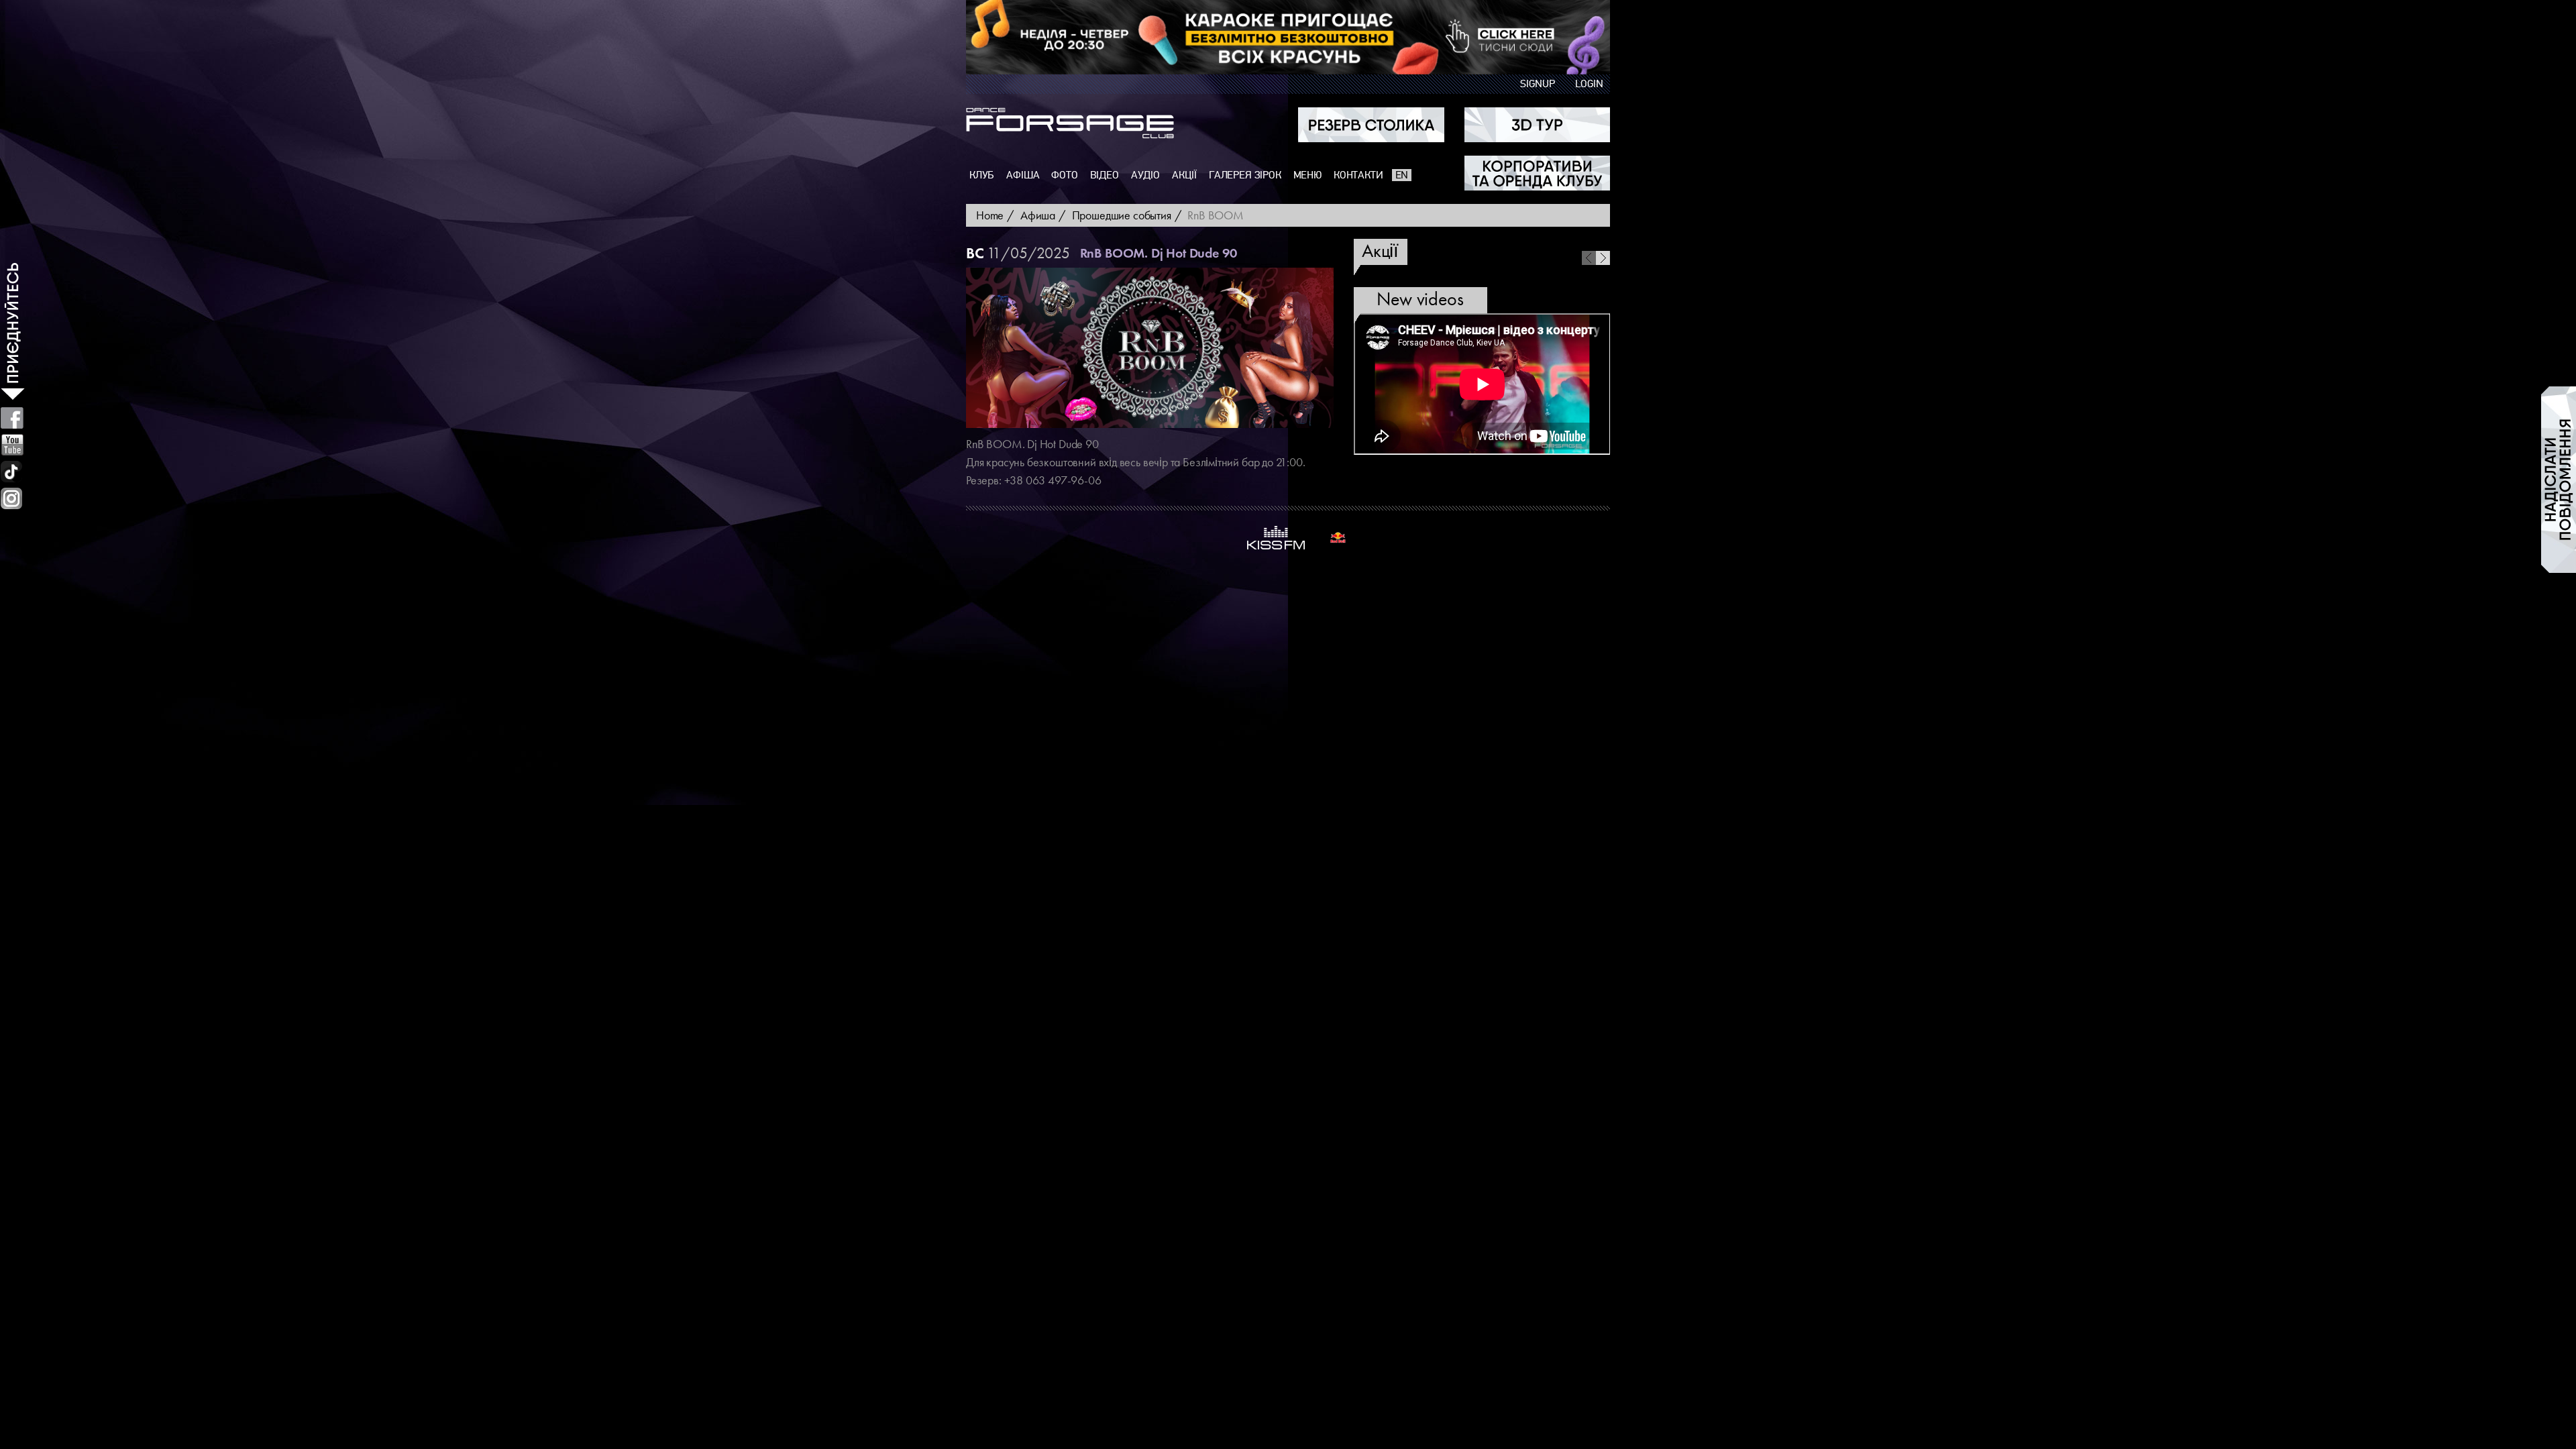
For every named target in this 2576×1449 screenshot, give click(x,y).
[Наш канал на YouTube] (12, 445)
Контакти (1358, 175)
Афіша (1023, 175)
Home (990, 215)
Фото (1064, 175)
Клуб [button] (982, 175)
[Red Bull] (1338, 538)
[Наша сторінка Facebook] (12, 418)
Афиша (1038, 215)
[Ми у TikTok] (12, 472)
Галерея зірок (1245, 175)
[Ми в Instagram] (11, 498)
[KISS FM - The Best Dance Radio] (1276, 538)
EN (1402, 175)
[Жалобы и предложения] (2559, 480)
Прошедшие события (1122, 215)
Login (1589, 84)
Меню (1307, 175)
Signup (1538, 84)
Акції (1184, 175)
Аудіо (1145, 175)
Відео (1105, 175)
